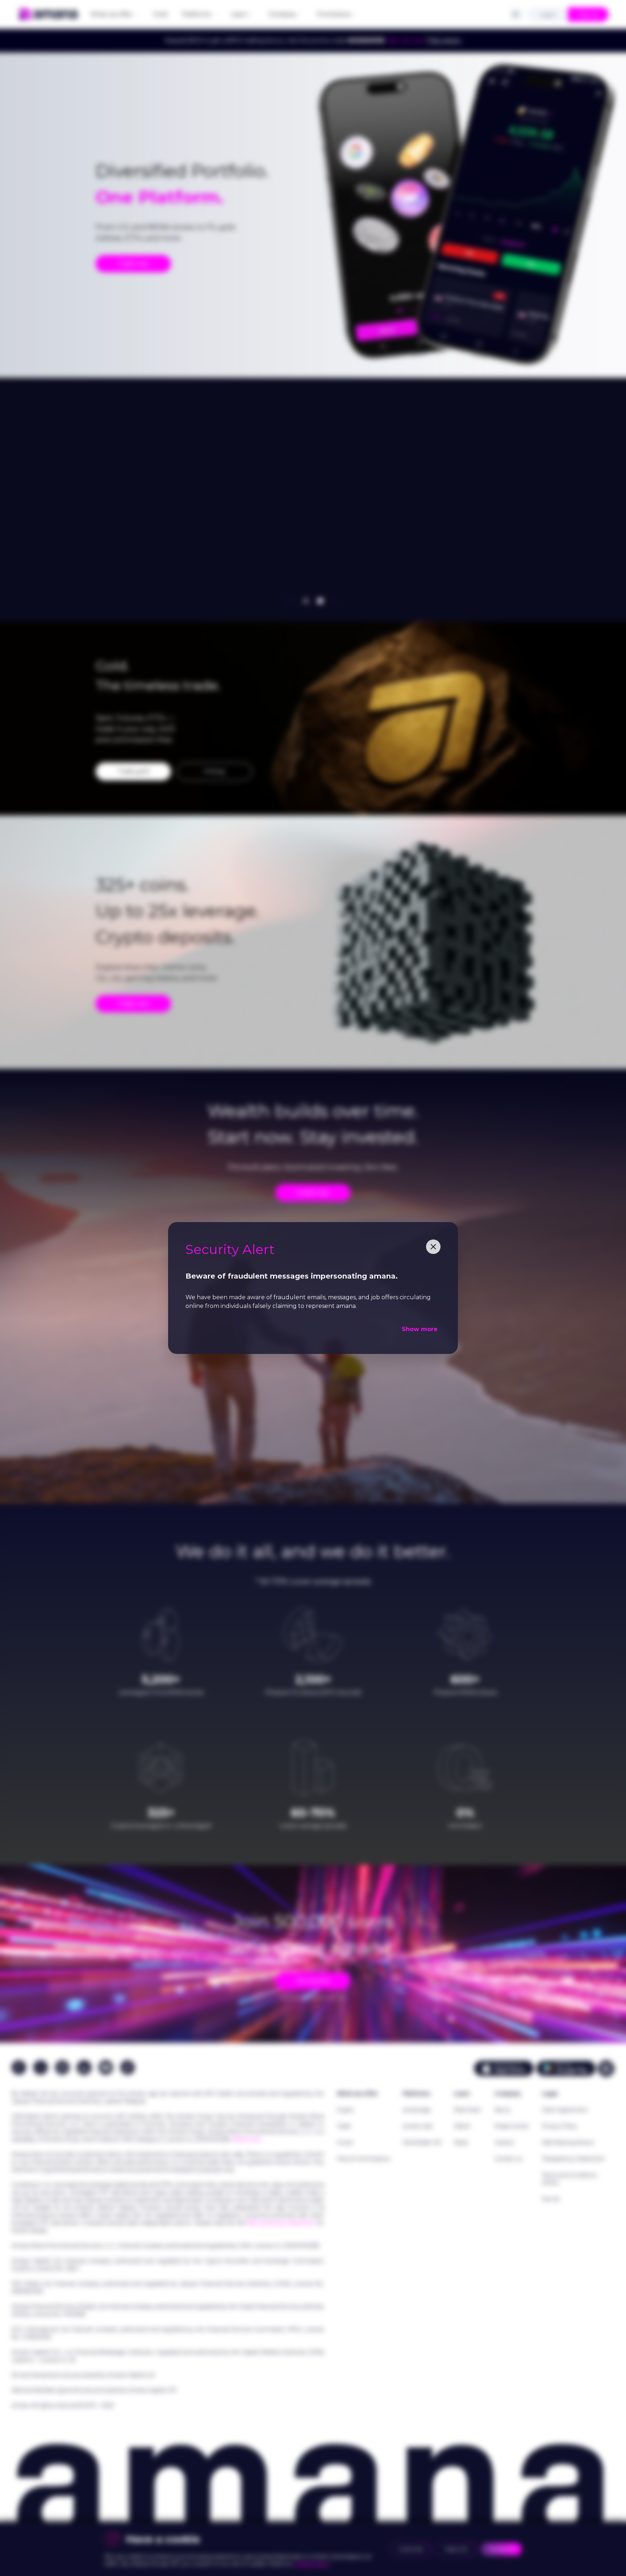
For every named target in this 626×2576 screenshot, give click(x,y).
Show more (420, 1329)
